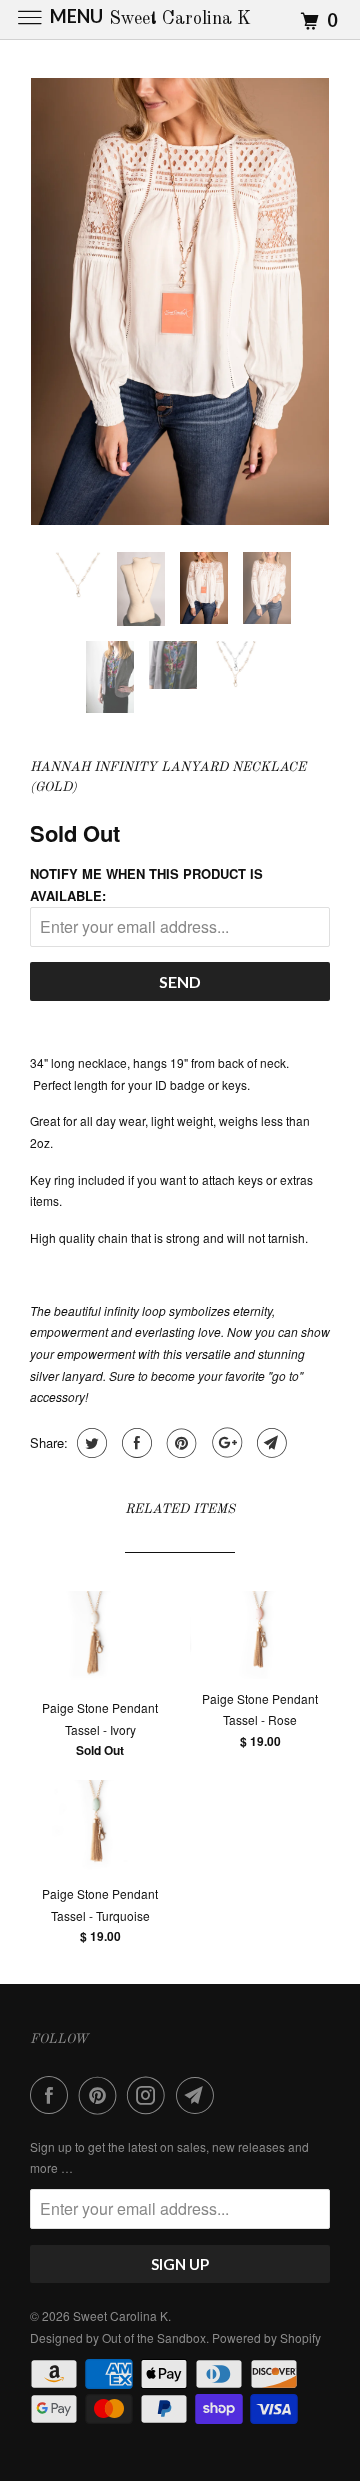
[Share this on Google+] (224, 1443)
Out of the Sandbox (154, 2337)
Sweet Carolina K (120, 2315)
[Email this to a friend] (269, 1443)
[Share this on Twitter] (89, 1443)
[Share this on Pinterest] (179, 1443)
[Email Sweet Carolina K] (199, 2095)
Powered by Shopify (266, 2337)
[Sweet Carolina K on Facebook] (53, 2095)
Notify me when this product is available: (146, 884)
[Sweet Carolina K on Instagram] (150, 2095)
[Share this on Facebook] (134, 1443)
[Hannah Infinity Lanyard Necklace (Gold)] (180, 301)
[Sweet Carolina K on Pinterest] (102, 2095)
